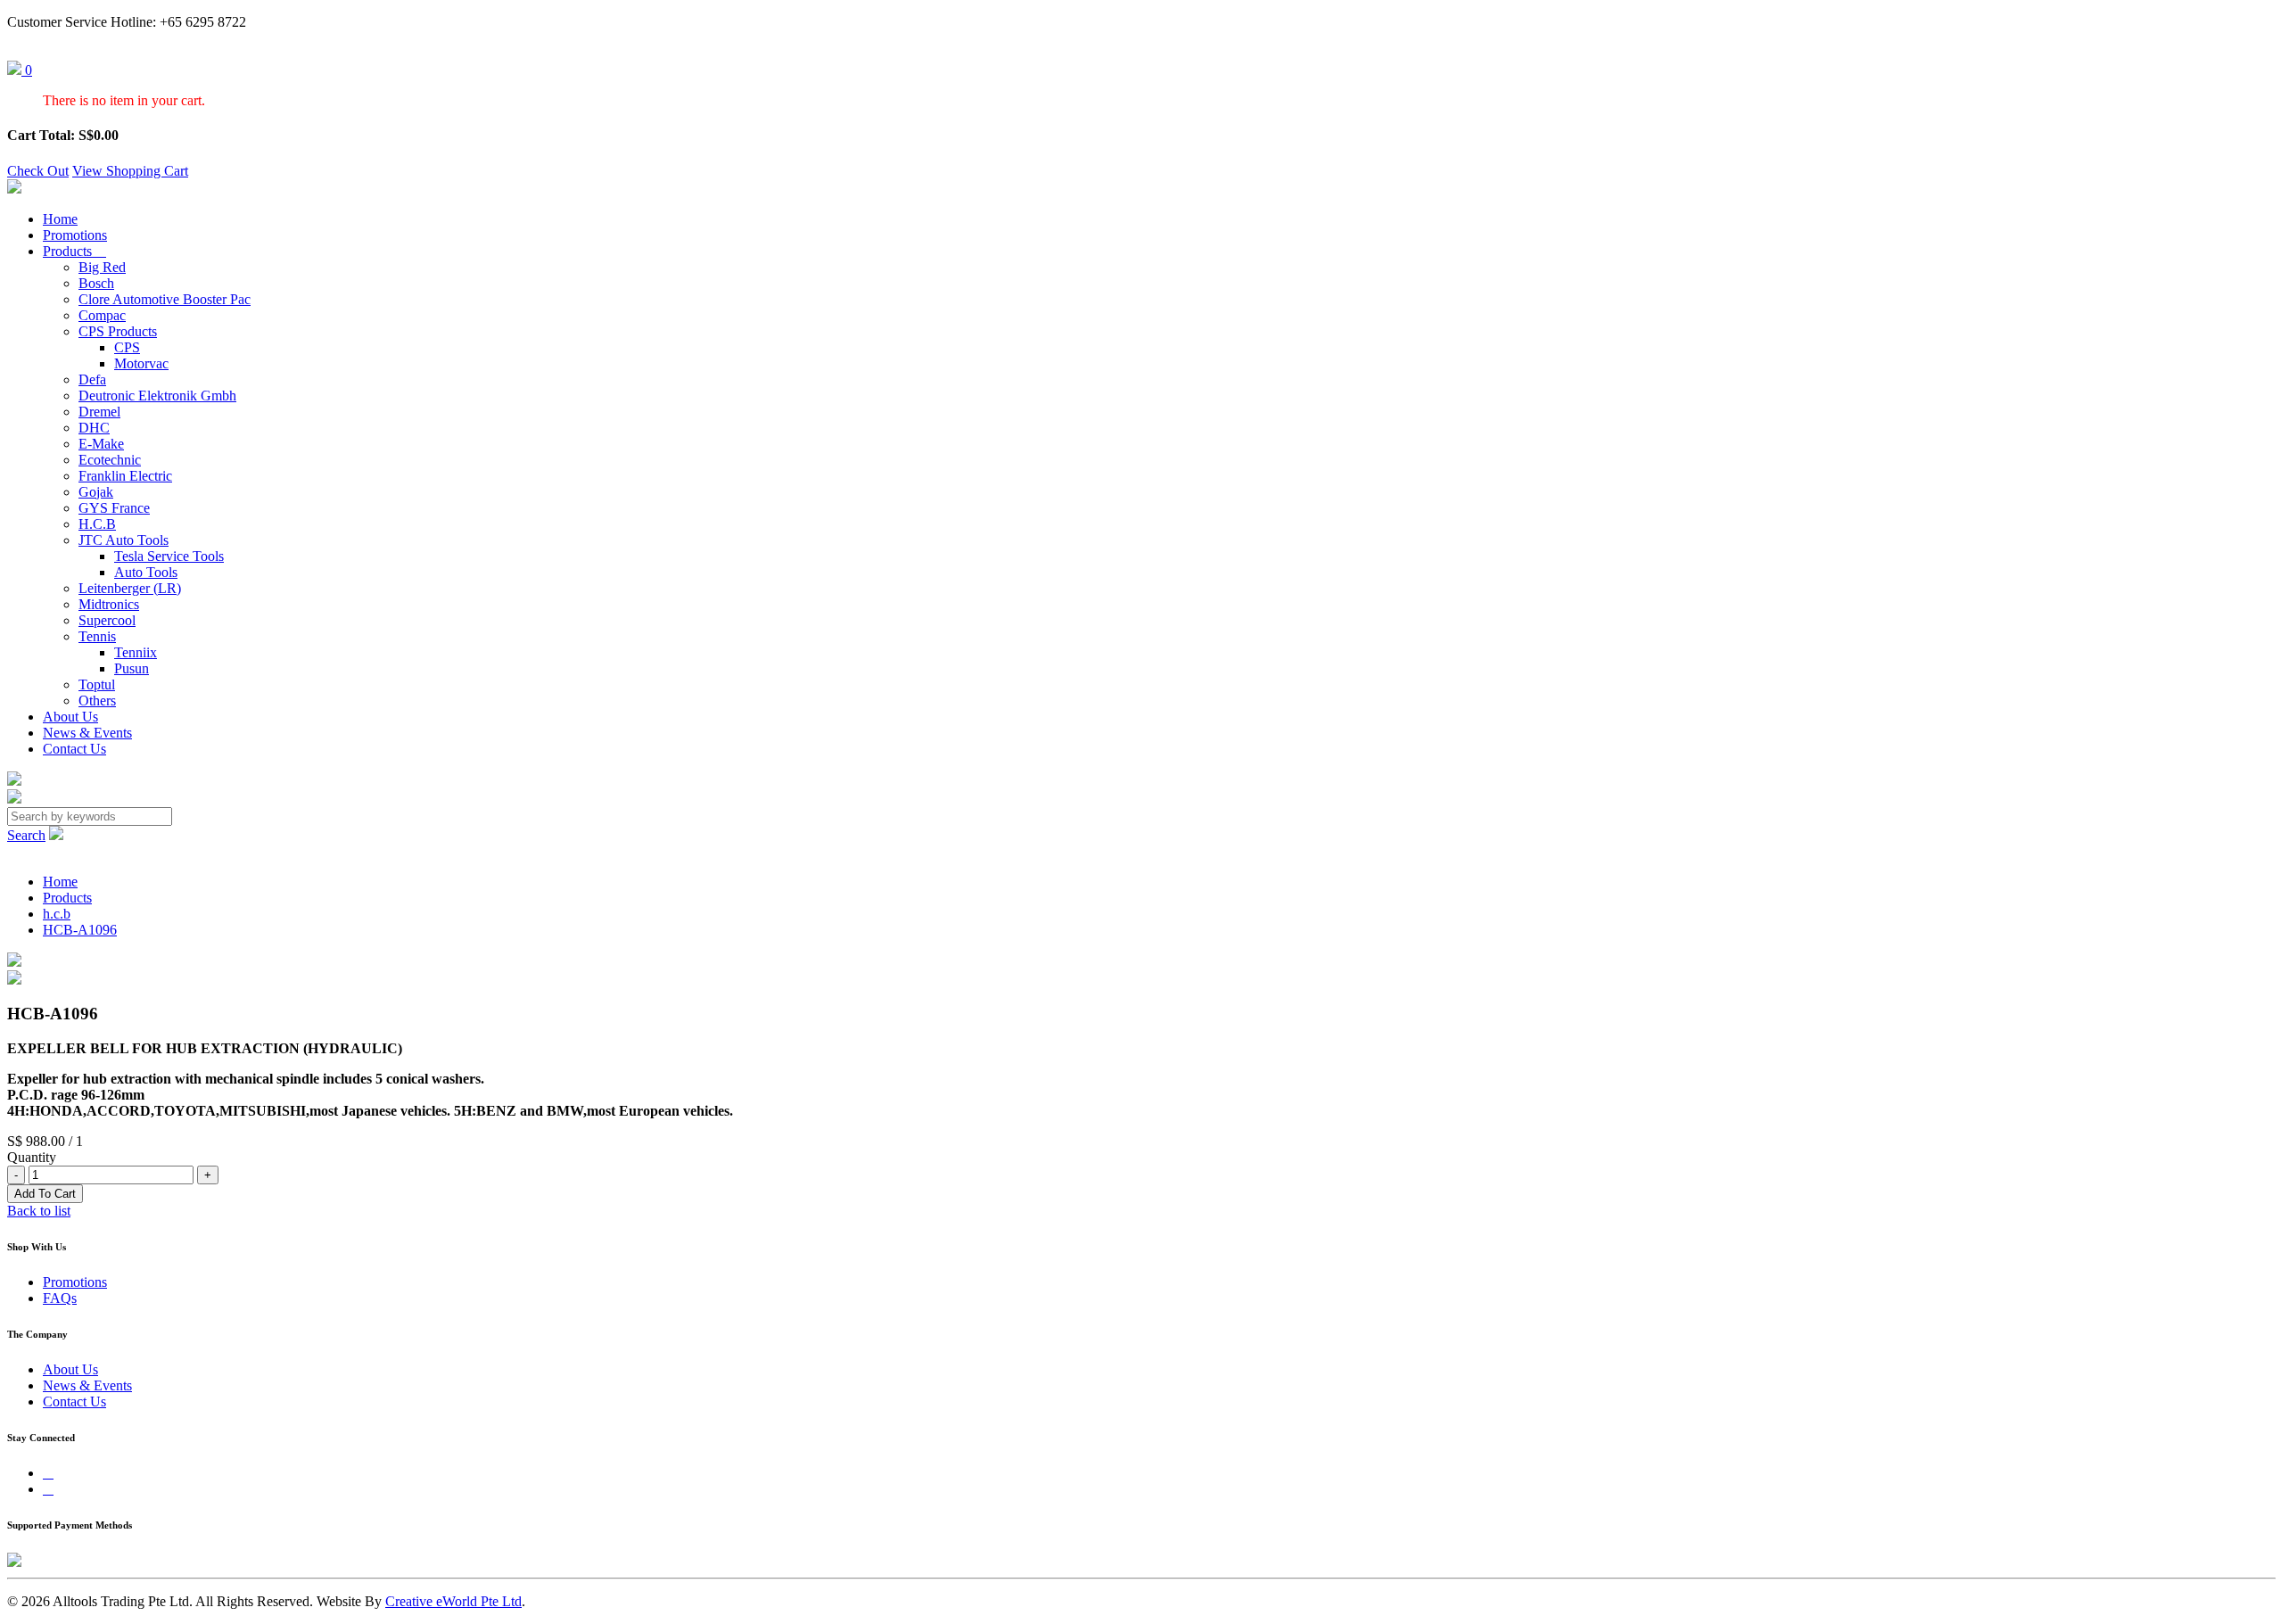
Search (26, 835)
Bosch (96, 283)
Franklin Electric (125, 476)
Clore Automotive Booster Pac (165, 299)
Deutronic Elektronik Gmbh (157, 396)
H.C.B (97, 524)
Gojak (96, 492)
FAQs (60, 1298)
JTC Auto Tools (124, 540)
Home (60, 219)
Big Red (102, 267)
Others (97, 701)
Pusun (132, 668)
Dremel (99, 412)
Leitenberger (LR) (130, 588)
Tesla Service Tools (169, 556)
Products (74, 251)
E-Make (101, 444)
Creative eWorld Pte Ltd (453, 1601)
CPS (127, 347)
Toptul (97, 684)
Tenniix (136, 652)
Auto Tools (146, 572)
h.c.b (57, 914)
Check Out (38, 171)
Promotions (75, 235)
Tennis (97, 636)
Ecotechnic (110, 460)
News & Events (87, 733)
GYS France (114, 508)
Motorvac (141, 363)
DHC (94, 428)
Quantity (32, 1157)
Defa (92, 379)
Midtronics (109, 604)
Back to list (39, 1211)
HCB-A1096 (80, 930)
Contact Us (74, 749)
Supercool (107, 620)
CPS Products (118, 331)
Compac (102, 315)
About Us (70, 717)
